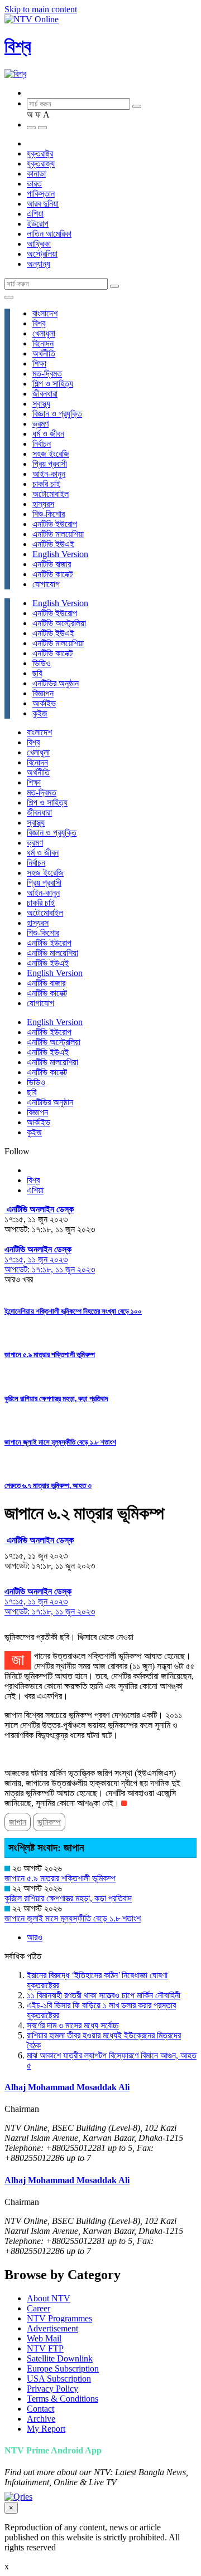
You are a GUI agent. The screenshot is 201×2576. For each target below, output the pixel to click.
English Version (60, 554)
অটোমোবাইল (51, 494)
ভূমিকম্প (49, 1822)
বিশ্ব (18, 46)
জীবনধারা (45, 394)
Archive (41, 2419)
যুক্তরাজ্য (41, 164)
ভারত (34, 184)
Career (39, 2308)
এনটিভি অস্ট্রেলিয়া (59, 623)
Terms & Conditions (63, 2399)
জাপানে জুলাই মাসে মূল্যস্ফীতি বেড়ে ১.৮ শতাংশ (60, 1442)
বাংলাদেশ (45, 313)
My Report (46, 2429)
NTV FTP (45, 2348)
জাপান (18, 1822)
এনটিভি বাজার (52, 564)
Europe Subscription (63, 2368)
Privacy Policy (52, 2389)
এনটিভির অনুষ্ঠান (56, 683)
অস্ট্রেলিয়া (42, 254)
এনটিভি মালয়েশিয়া (58, 534)
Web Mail (44, 2338)
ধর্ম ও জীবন (48, 434)
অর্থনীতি (44, 353)
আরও (35, 1937)
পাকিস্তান (41, 194)
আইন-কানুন (49, 474)
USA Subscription (59, 2379)
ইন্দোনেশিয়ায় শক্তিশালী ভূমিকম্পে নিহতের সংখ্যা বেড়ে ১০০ (73, 1311)
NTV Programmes (59, 2318)
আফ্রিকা (39, 244)
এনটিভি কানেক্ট (52, 574)
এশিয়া (35, 214)
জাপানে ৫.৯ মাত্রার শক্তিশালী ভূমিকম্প (50, 1355)
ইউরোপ (38, 224)
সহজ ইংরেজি (51, 454)
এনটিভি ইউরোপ (55, 524)
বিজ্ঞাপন (43, 693)
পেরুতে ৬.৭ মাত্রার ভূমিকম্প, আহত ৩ (48, 1485)
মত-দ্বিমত (47, 374)
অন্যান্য (39, 264)
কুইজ (40, 713)
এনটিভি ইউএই (53, 544)
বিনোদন (43, 343)
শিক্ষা (39, 364)
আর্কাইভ (44, 703)
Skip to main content (41, 9)
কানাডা (36, 174)
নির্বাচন (42, 444)
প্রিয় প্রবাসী (50, 464)
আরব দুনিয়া (43, 204)
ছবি (37, 673)
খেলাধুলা (44, 333)
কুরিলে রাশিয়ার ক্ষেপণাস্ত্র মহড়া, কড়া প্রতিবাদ (56, 1399)
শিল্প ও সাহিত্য (53, 384)
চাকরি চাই (46, 484)
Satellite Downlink (60, 2358)
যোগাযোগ (46, 584)
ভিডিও (42, 663)
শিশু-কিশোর (49, 514)
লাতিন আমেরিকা (49, 234)
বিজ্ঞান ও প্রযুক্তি (57, 414)
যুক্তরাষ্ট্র (40, 153)
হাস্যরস (43, 504)
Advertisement (52, 2328)
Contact (40, 2409)
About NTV (49, 2298)
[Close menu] (9, 297)
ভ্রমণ (40, 424)
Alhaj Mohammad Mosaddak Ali (67, 2087)
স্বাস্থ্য (41, 404)
